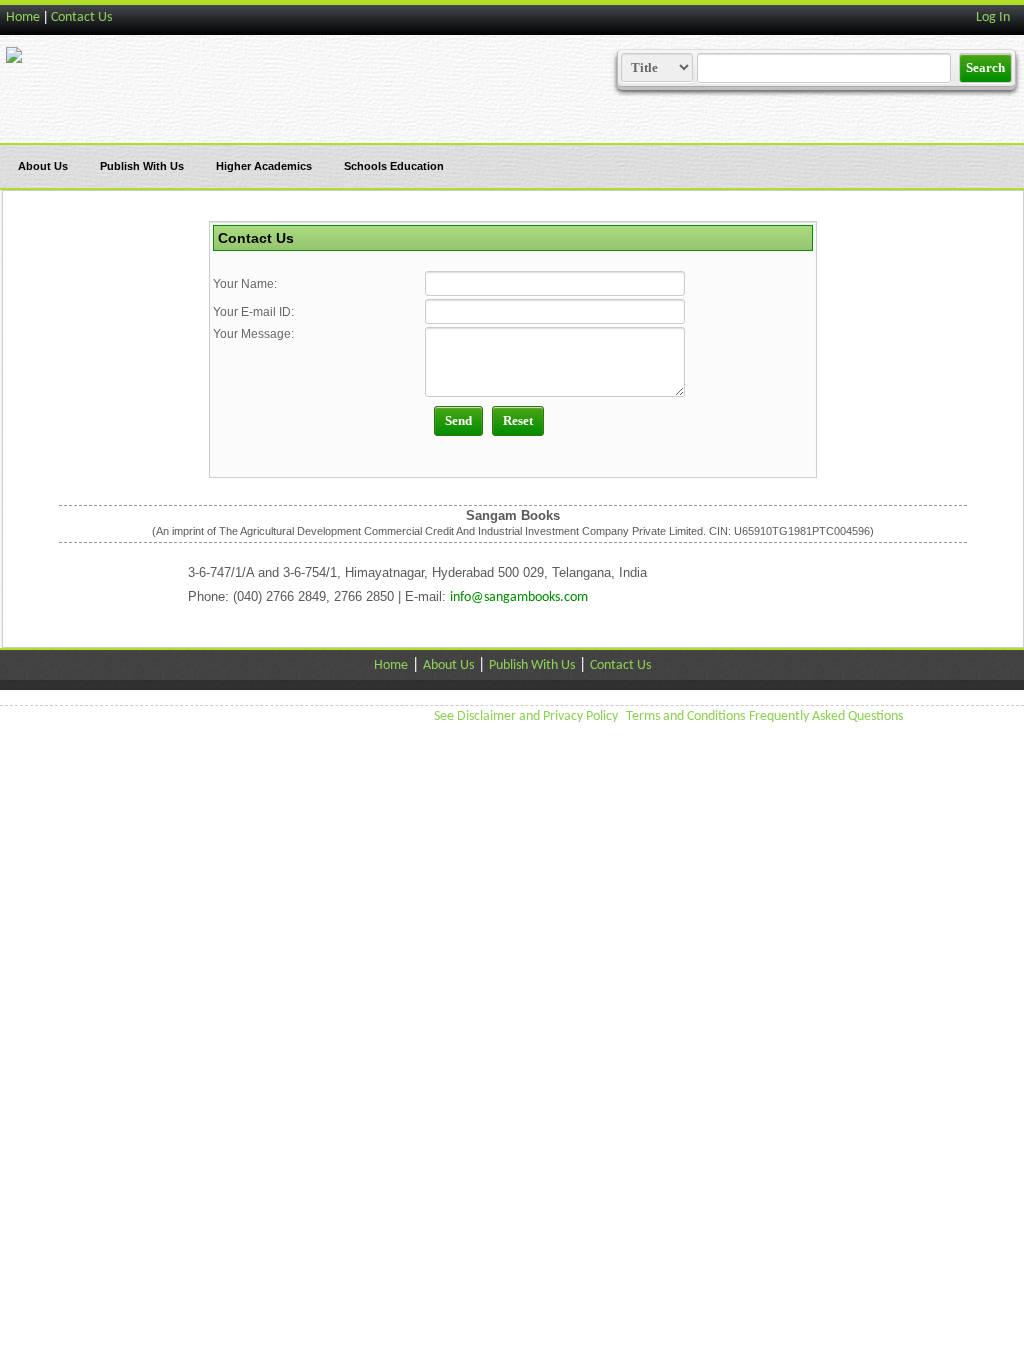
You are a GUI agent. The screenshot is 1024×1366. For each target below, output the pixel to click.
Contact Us (81, 17)
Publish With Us (142, 166)
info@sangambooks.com (519, 597)
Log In (993, 17)
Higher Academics (264, 166)
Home (23, 17)
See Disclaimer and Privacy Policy (526, 716)
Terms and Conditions (685, 716)
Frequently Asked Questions (826, 716)
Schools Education (394, 166)
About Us (43, 166)
